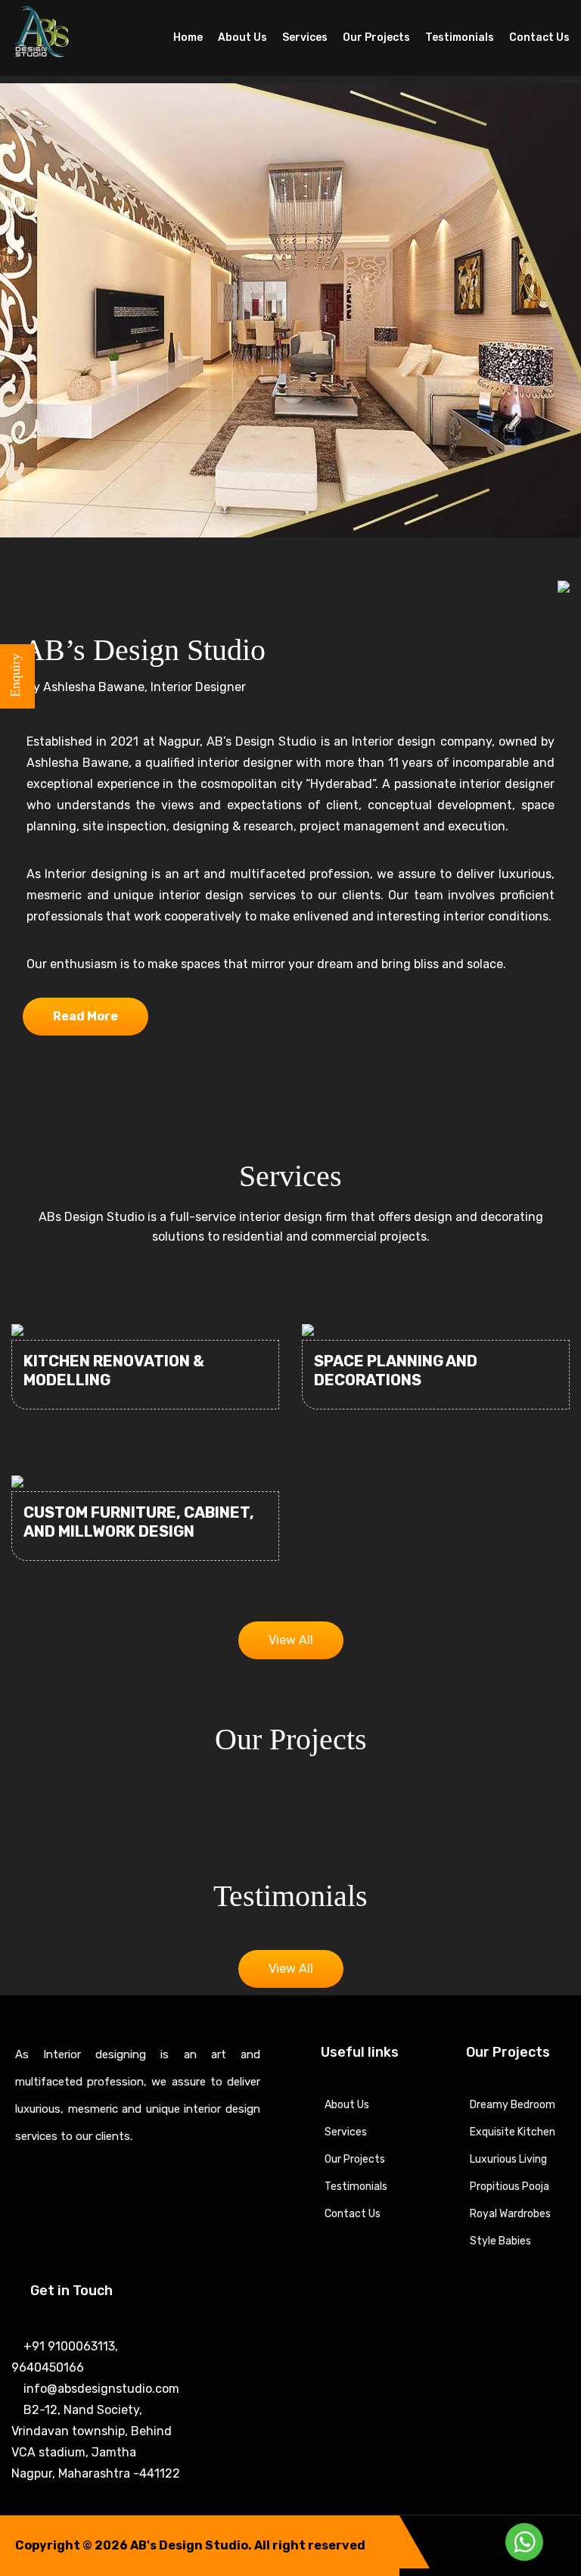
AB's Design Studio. (191, 2545)
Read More (85, 1016)
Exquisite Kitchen (513, 2132)
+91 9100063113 (68, 2346)
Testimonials (460, 37)
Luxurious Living (508, 2159)
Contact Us (539, 37)
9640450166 (48, 2367)
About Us (242, 37)
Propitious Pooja (510, 2187)
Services (305, 37)
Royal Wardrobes (510, 2214)
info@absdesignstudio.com (100, 2389)
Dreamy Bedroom (513, 2105)
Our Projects (376, 37)
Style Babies (500, 2241)
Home (188, 37)
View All (291, 1640)
